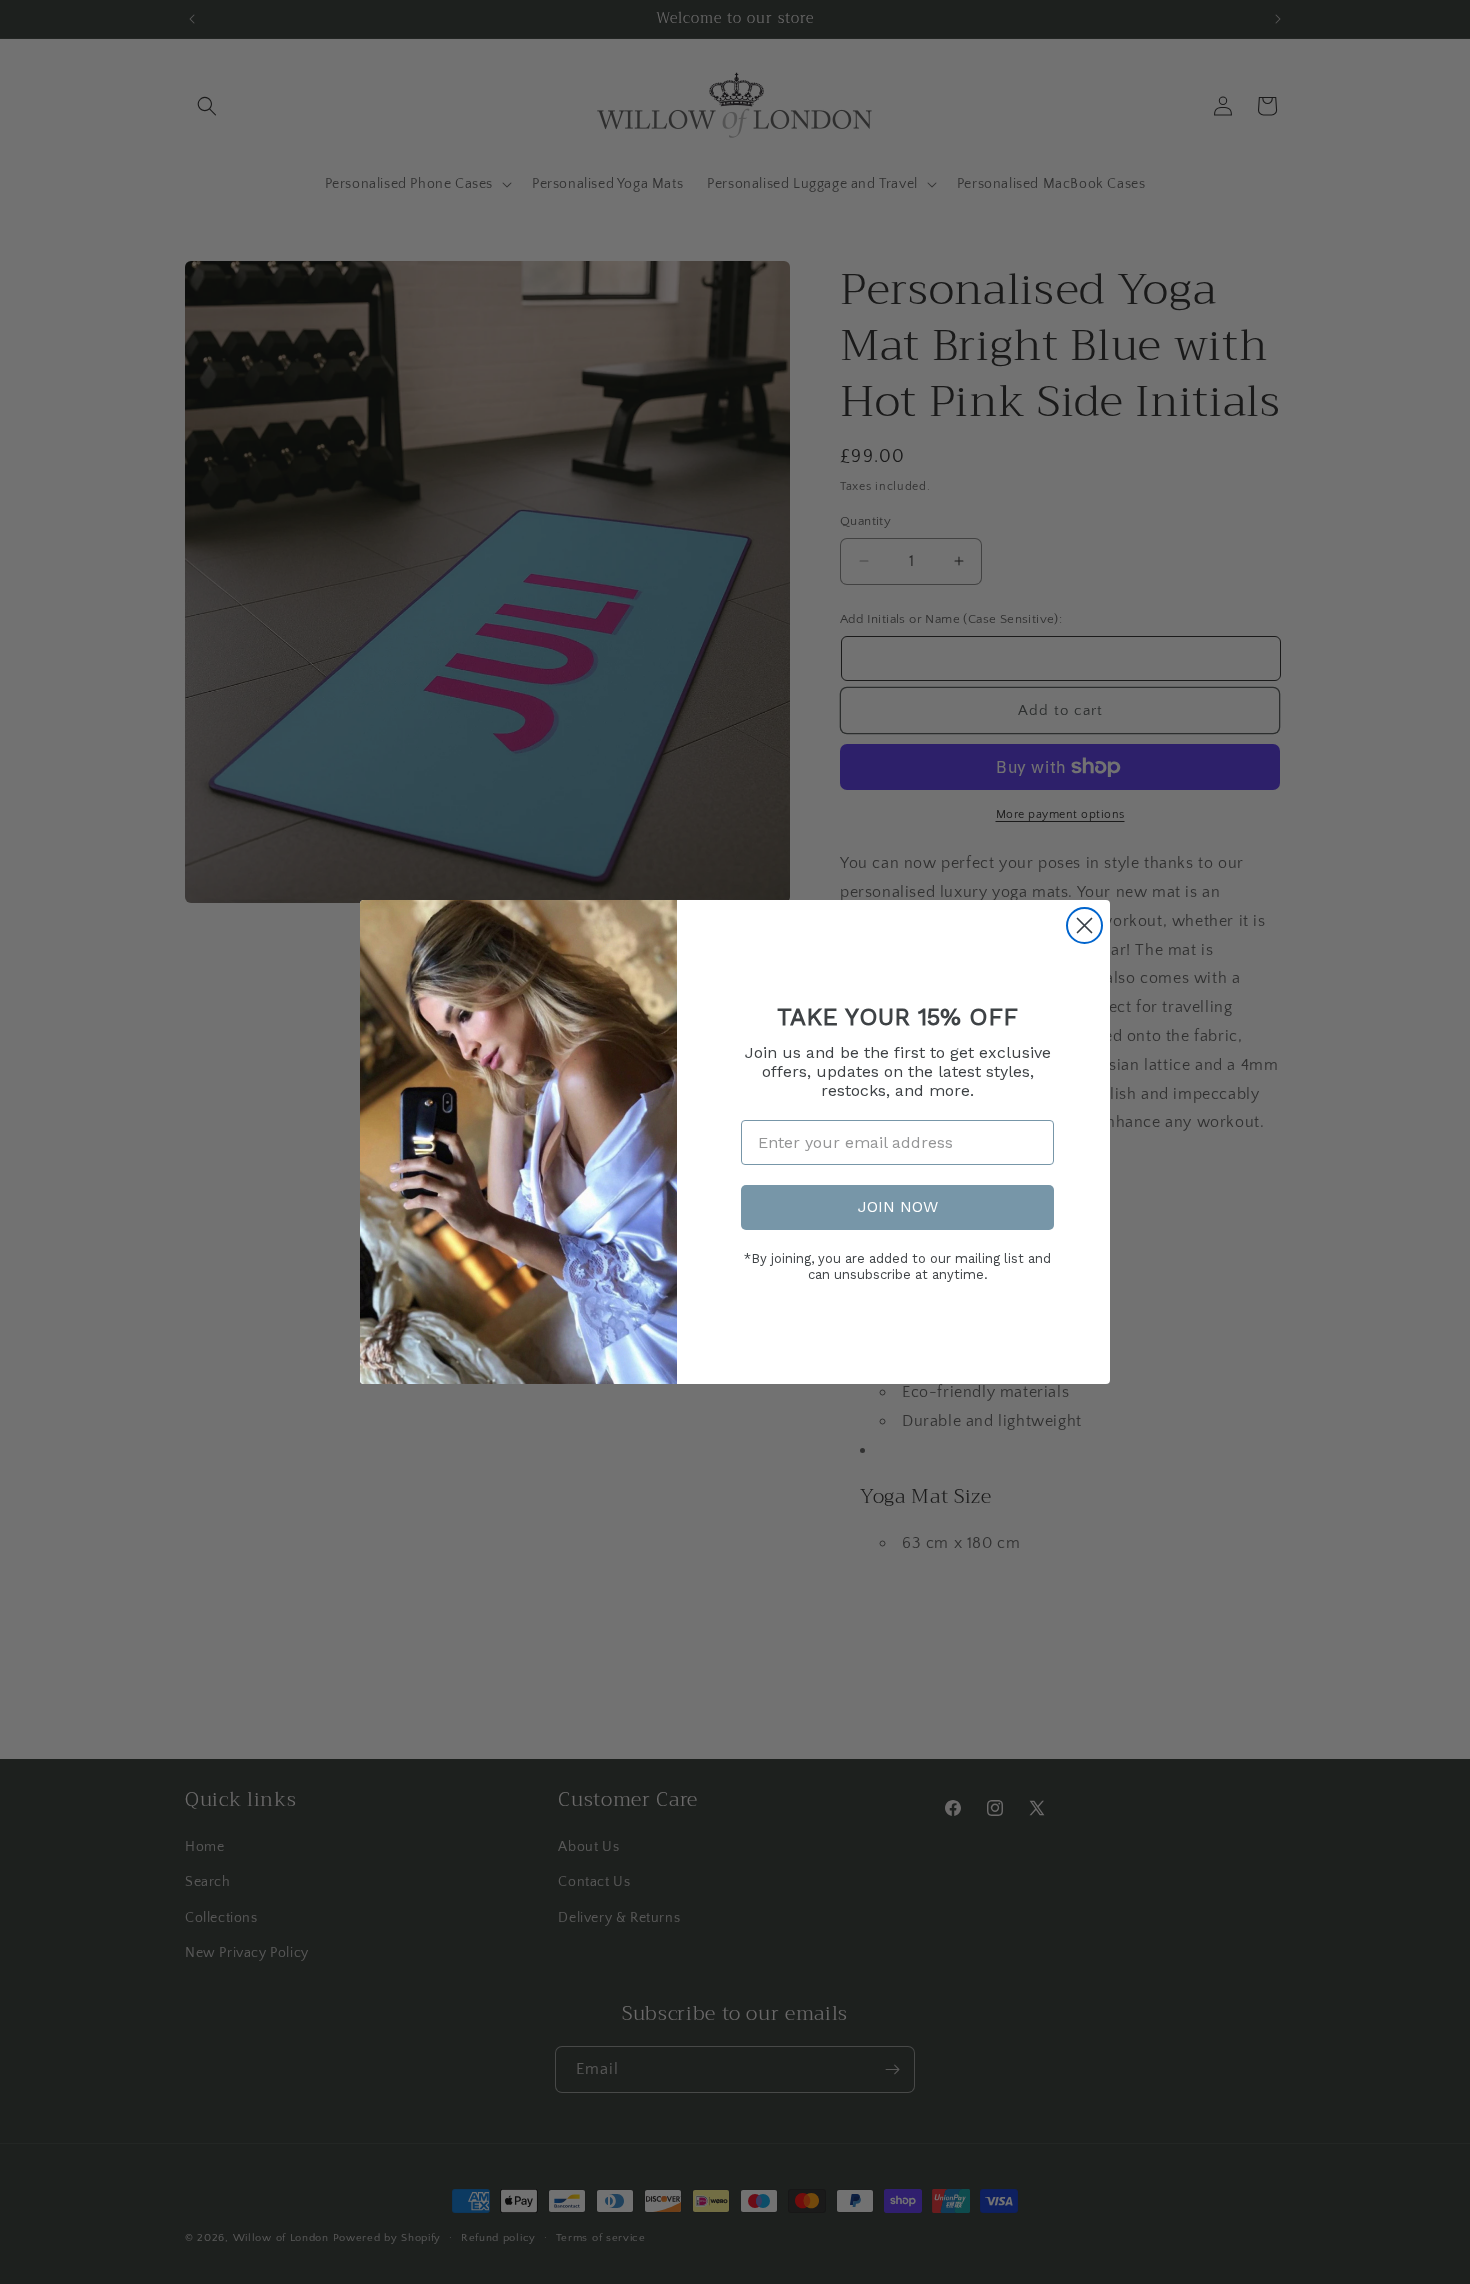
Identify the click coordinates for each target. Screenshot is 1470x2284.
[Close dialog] (1084, 925)
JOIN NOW (898, 1206)
